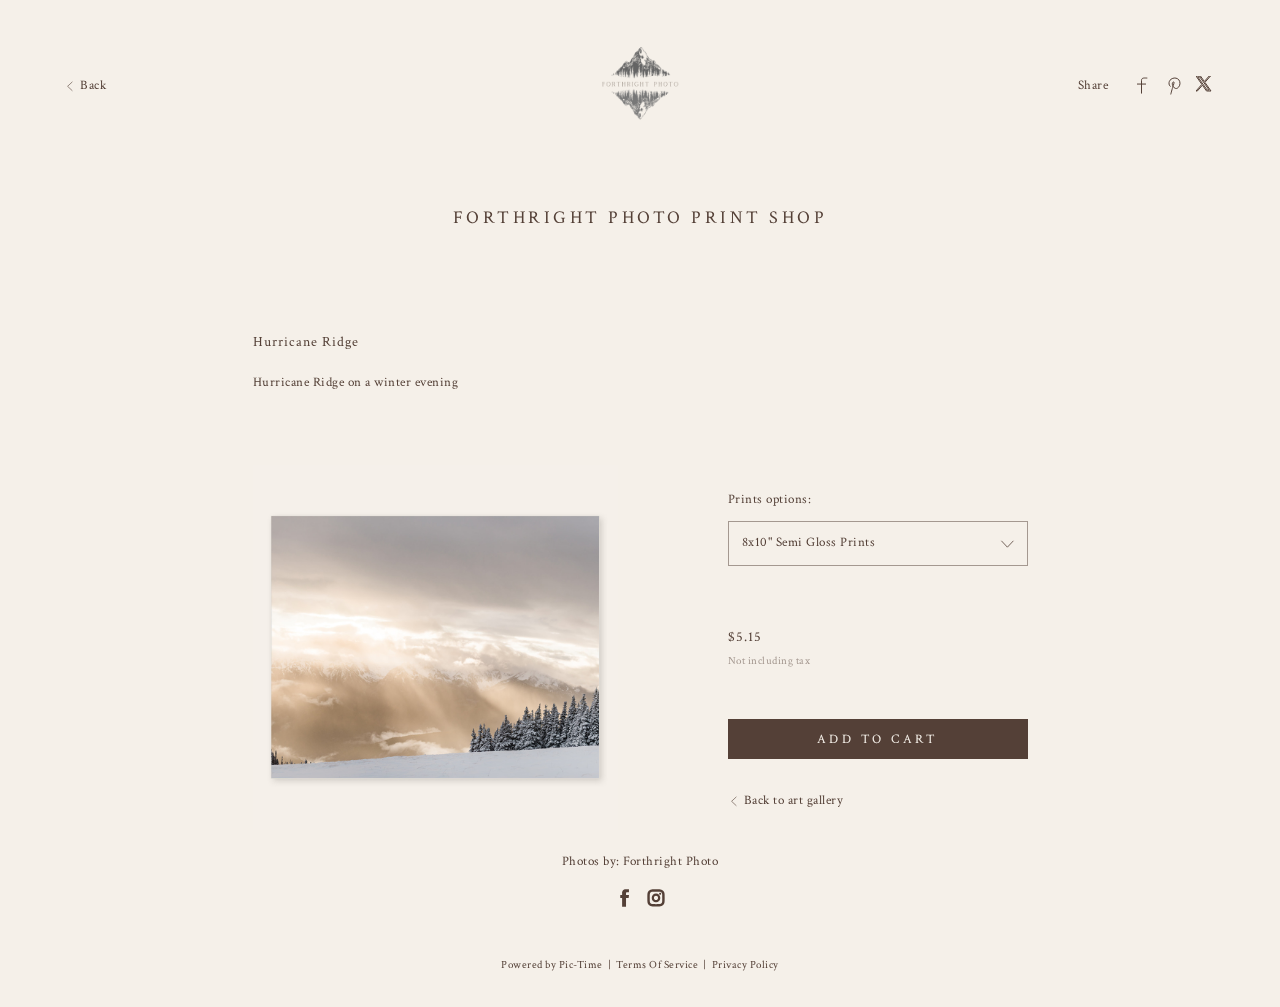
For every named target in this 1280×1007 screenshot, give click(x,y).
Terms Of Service (657, 965)
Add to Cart (878, 739)
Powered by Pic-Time (552, 965)
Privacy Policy (745, 965)
